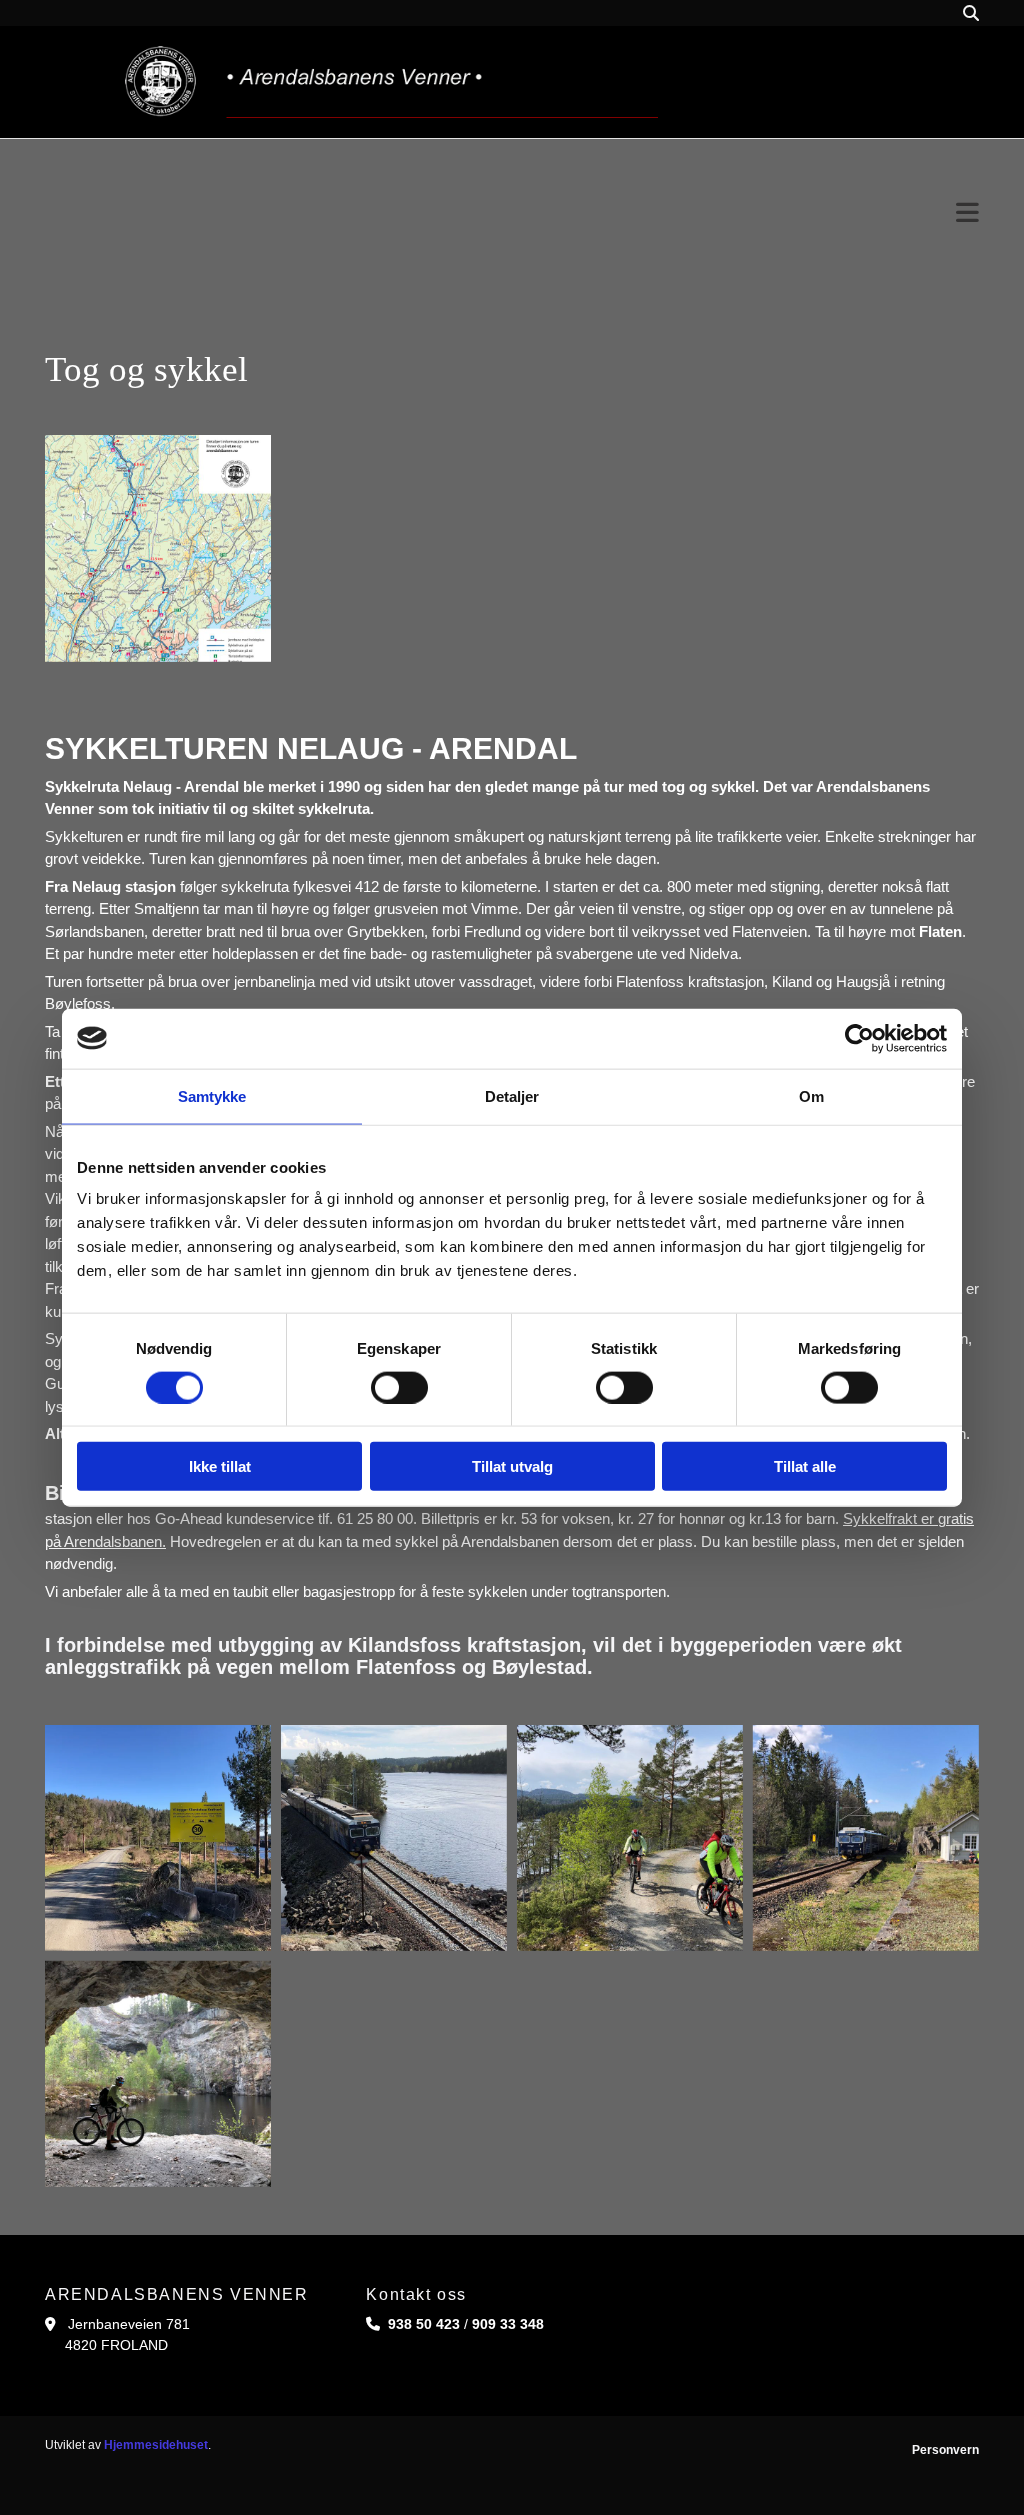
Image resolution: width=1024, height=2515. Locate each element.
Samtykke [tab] (212, 1095)
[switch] (399, 1387)
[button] (512, 213)
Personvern (945, 2450)
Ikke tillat (220, 1466)
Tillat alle (805, 1466)
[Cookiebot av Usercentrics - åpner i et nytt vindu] (859, 1038)
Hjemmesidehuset (156, 2445)
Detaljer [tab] (512, 1095)
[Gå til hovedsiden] (391, 82)
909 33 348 (508, 2324)
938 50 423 (424, 2324)
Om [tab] (811, 1095)
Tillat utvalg (512, 1466)
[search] (971, 13)
